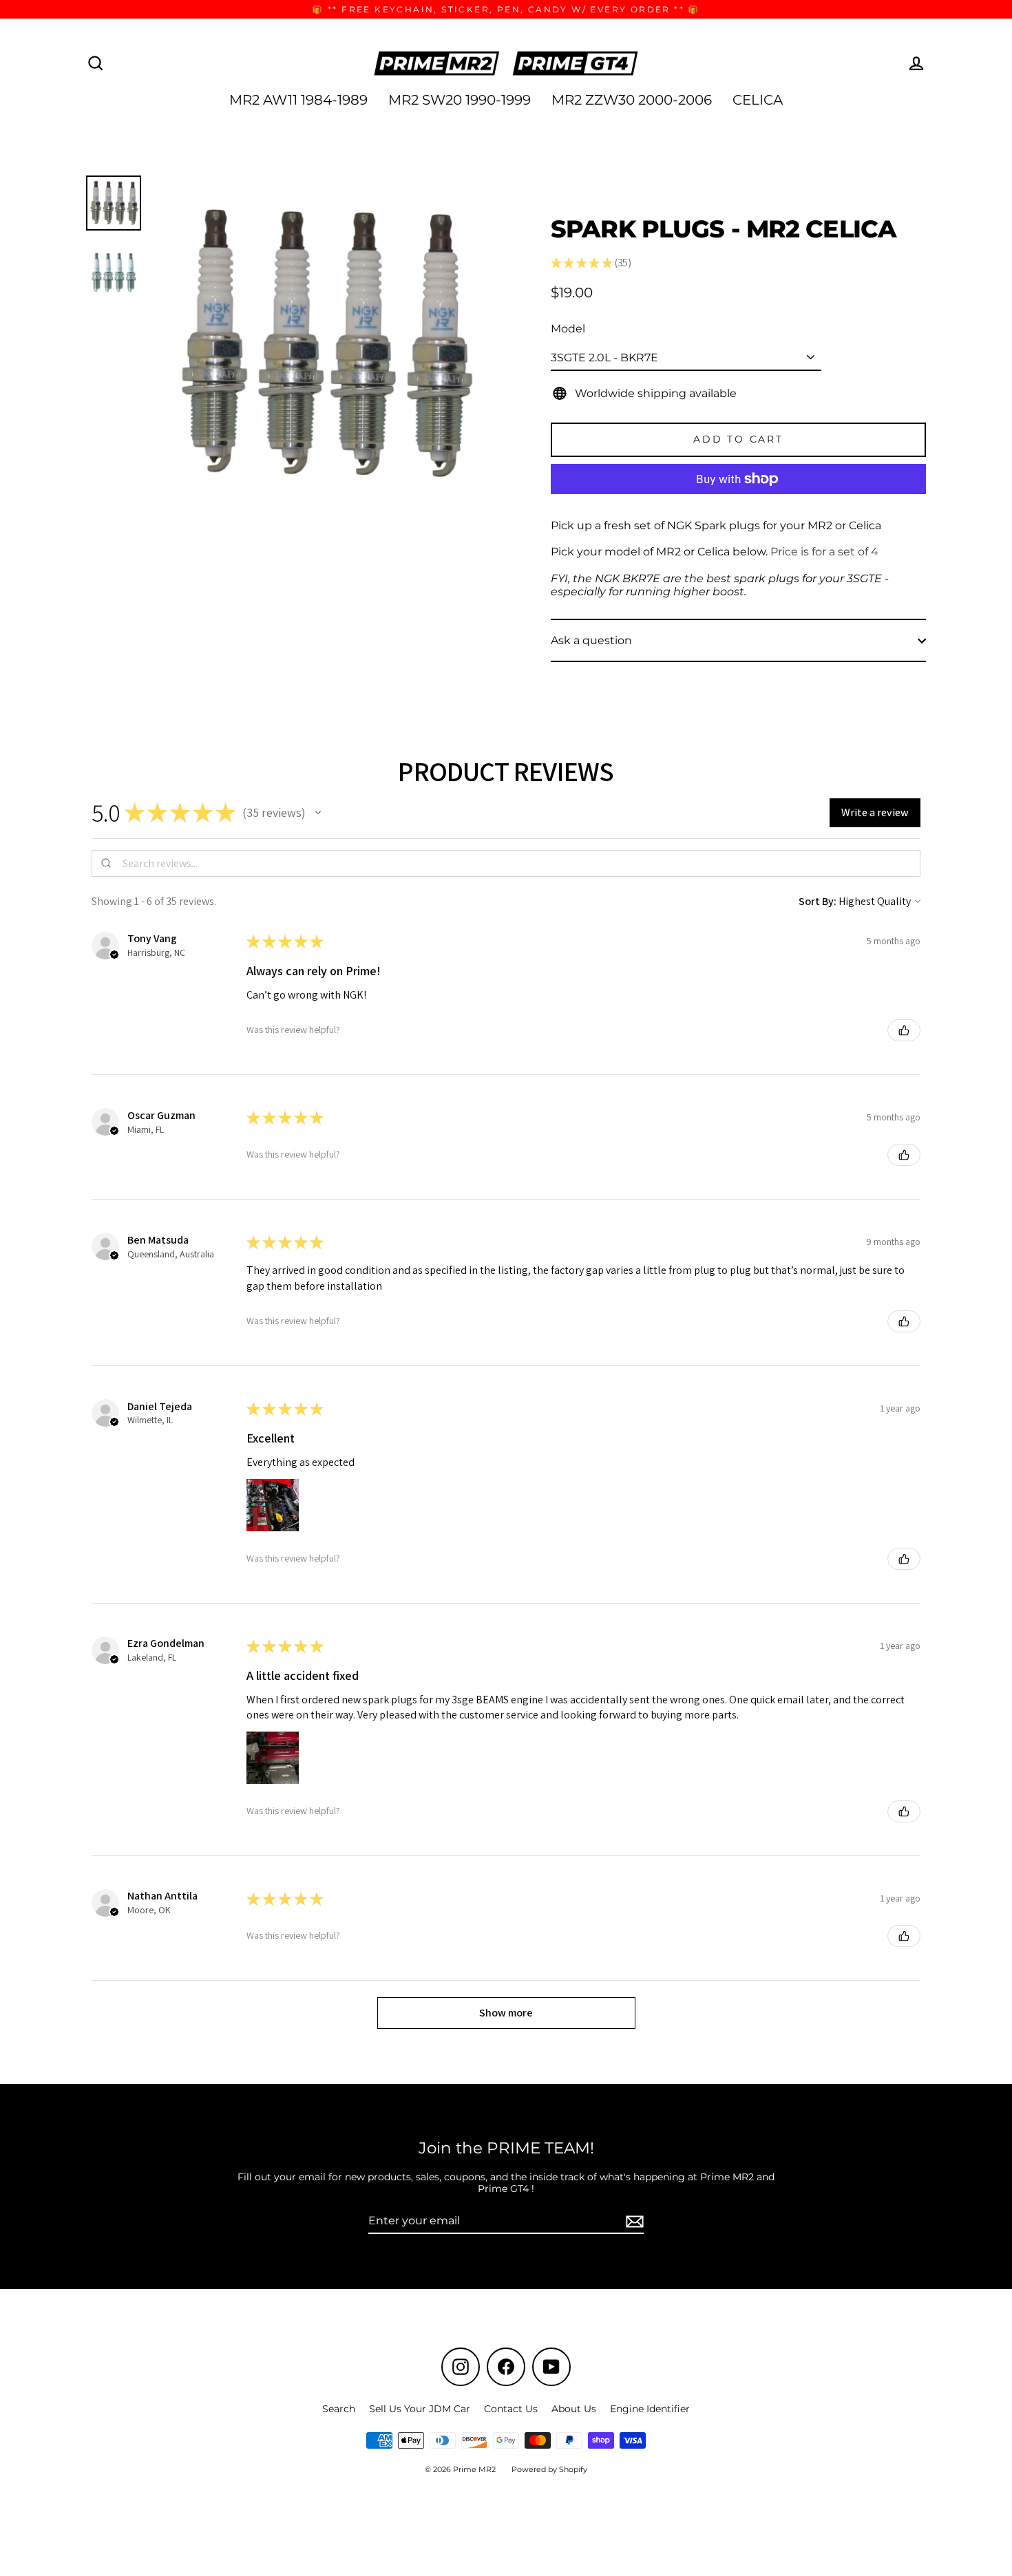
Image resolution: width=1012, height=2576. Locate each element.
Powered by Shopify (549, 2469)
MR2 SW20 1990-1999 (460, 100)
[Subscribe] (633, 2221)
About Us (574, 2409)
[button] (318, 813)
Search (339, 2409)
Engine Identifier (650, 2409)
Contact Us (511, 2409)
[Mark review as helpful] (904, 1030)
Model (568, 329)
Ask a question (591, 640)
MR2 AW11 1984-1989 (298, 100)
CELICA (758, 100)
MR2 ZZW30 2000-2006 (632, 100)
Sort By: (818, 901)
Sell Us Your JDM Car (420, 2409)
